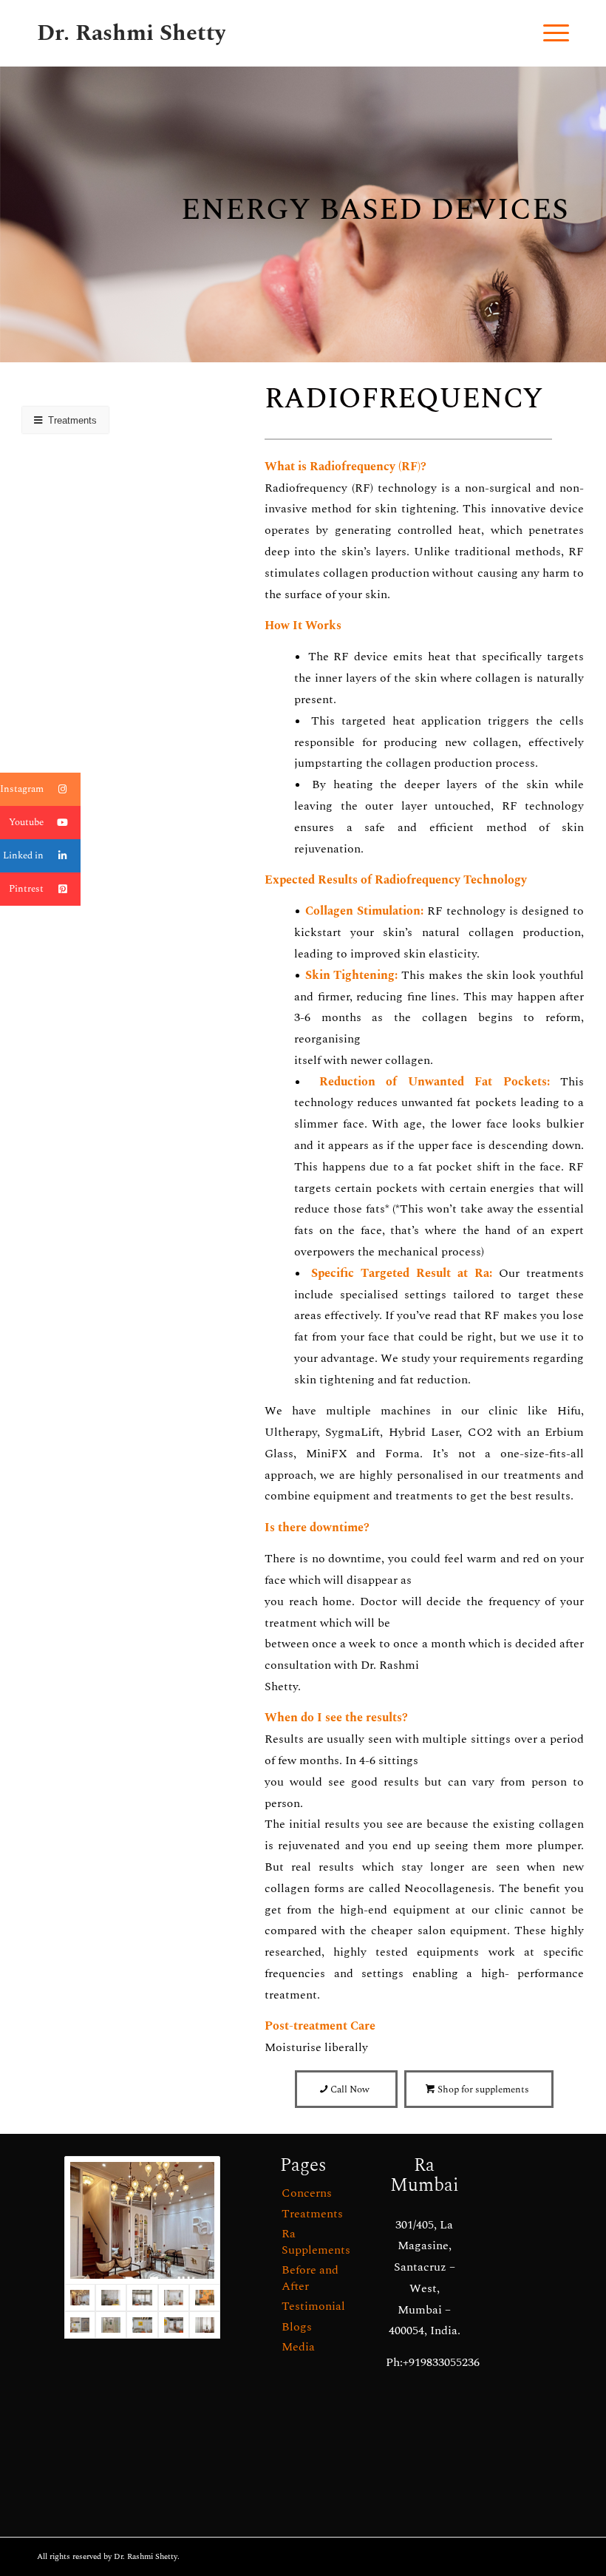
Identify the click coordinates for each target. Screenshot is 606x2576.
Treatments (312, 2214)
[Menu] (549, 33)
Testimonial (313, 2306)
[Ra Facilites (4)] (142, 2325)
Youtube (26, 822)
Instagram (22, 789)
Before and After (310, 2278)
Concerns (307, 2193)
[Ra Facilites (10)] (111, 2298)
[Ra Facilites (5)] (205, 2298)
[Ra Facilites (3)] (80, 2325)
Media (298, 2347)
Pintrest (26, 889)
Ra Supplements (316, 2241)
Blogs (297, 2327)
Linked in (23, 855)
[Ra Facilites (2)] (111, 2325)
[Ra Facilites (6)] (174, 2298)
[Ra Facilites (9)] (205, 2325)
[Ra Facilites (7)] (142, 2298)
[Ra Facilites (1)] (174, 2325)
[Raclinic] (142, 2220)
